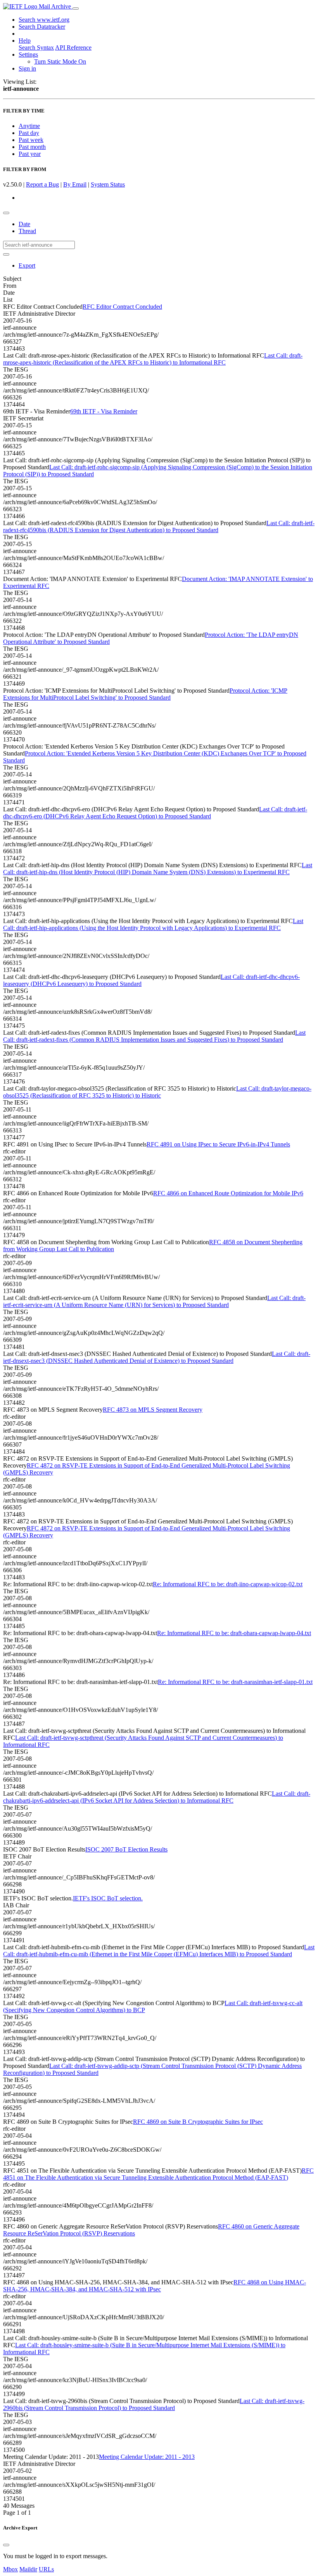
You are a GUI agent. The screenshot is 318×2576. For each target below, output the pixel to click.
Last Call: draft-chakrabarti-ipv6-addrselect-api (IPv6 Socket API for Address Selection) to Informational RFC (157, 1797)
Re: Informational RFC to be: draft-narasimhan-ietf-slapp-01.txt (235, 1682)
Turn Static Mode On (60, 61)
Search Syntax (36, 48)
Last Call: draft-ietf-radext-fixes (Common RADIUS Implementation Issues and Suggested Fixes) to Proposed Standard (154, 1036)
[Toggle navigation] (76, 9)
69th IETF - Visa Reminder (104, 411)
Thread (27, 231)
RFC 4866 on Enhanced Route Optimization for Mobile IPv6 (228, 1193)
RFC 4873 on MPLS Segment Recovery (153, 1410)
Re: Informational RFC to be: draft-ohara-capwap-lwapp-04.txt (234, 1633)
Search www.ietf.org (44, 20)
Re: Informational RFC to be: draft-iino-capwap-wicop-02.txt (228, 1584)
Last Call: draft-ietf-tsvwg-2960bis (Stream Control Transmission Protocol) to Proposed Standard (154, 2404)
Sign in (27, 68)
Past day (29, 133)
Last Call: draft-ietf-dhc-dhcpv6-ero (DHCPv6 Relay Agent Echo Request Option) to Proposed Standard (155, 813)
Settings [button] (28, 54)
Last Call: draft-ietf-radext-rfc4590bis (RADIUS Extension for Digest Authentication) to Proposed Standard (159, 526)
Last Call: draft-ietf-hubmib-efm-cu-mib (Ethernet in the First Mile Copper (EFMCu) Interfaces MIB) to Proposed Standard (159, 1951)
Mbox (10, 2569)
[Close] (6, 2545)
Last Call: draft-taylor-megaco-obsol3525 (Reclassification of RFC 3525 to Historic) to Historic (157, 1092)
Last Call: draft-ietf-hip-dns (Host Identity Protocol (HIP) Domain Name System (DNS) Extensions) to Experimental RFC (158, 869)
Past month (32, 147)
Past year (30, 154)
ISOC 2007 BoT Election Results (126, 1849)
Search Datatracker (42, 27)
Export (27, 265)
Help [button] (25, 41)
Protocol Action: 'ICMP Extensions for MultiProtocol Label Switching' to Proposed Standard (145, 694)
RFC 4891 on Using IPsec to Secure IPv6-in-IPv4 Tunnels (218, 1144)
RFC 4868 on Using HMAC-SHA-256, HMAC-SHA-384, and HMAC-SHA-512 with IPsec (155, 2286)
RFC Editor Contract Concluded (122, 307)
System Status (108, 184)
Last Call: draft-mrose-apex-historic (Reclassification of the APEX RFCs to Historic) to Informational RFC (153, 359)
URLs (46, 2569)
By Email (75, 184)
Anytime (29, 126)
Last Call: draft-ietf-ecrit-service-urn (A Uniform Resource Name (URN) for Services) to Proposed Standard (154, 1301)
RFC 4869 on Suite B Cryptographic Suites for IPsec (198, 2122)
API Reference (73, 48)
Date (24, 224)
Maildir (28, 2569)
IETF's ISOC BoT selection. (108, 1898)
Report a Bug (42, 184)
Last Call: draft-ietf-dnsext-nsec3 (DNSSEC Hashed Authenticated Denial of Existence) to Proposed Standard (157, 1357)
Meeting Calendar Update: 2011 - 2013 (147, 2457)
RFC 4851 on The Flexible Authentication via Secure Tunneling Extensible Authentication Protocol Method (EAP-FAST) (158, 2174)
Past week (31, 140)
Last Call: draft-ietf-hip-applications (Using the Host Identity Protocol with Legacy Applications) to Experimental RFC (153, 924)
